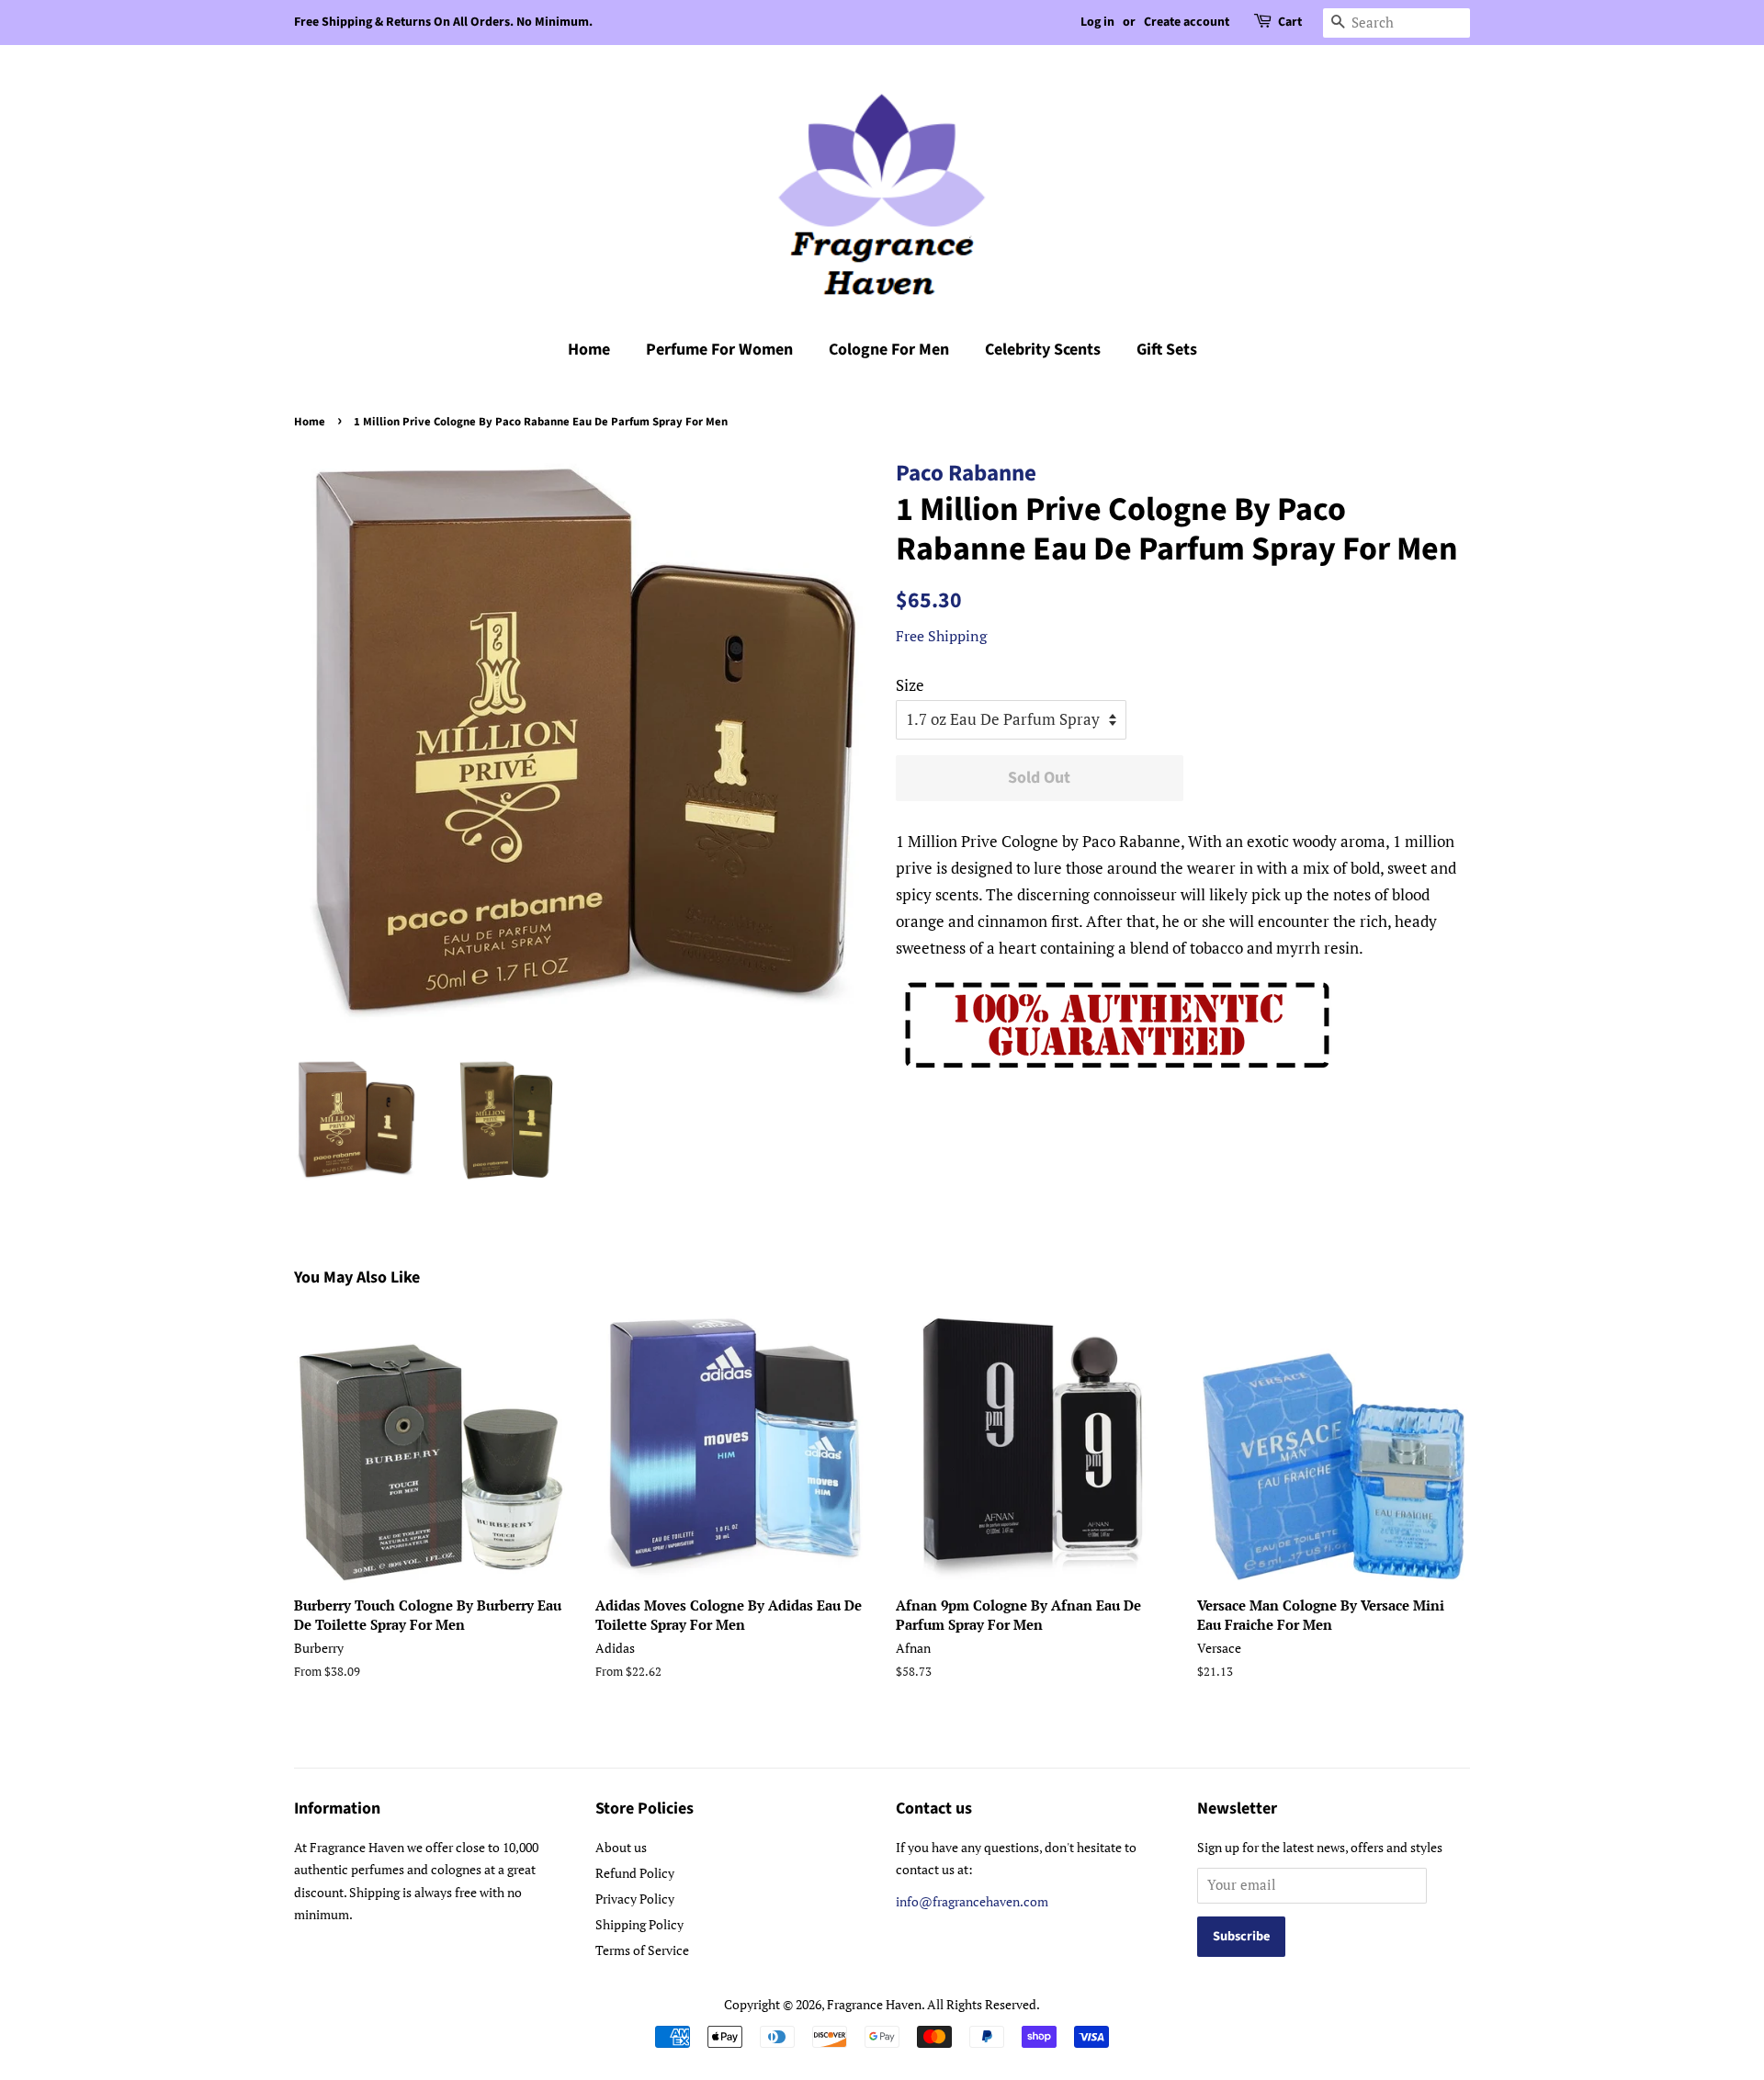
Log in (1097, 22)
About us (621, 1847)
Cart (1290, 22)
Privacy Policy (635, 1899)
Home (589, 350)
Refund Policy (635, 1873)
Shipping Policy (639, 1924)
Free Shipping (941, 636)
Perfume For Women (719, 350)
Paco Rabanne (966, 473)
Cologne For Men (889, 350)
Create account (1187, 22)
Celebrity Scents (1043, 350)
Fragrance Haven (874, 2004)
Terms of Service (642, 1950)
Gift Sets (1167, 350)
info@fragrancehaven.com (972, 1901)
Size (910, 685)
